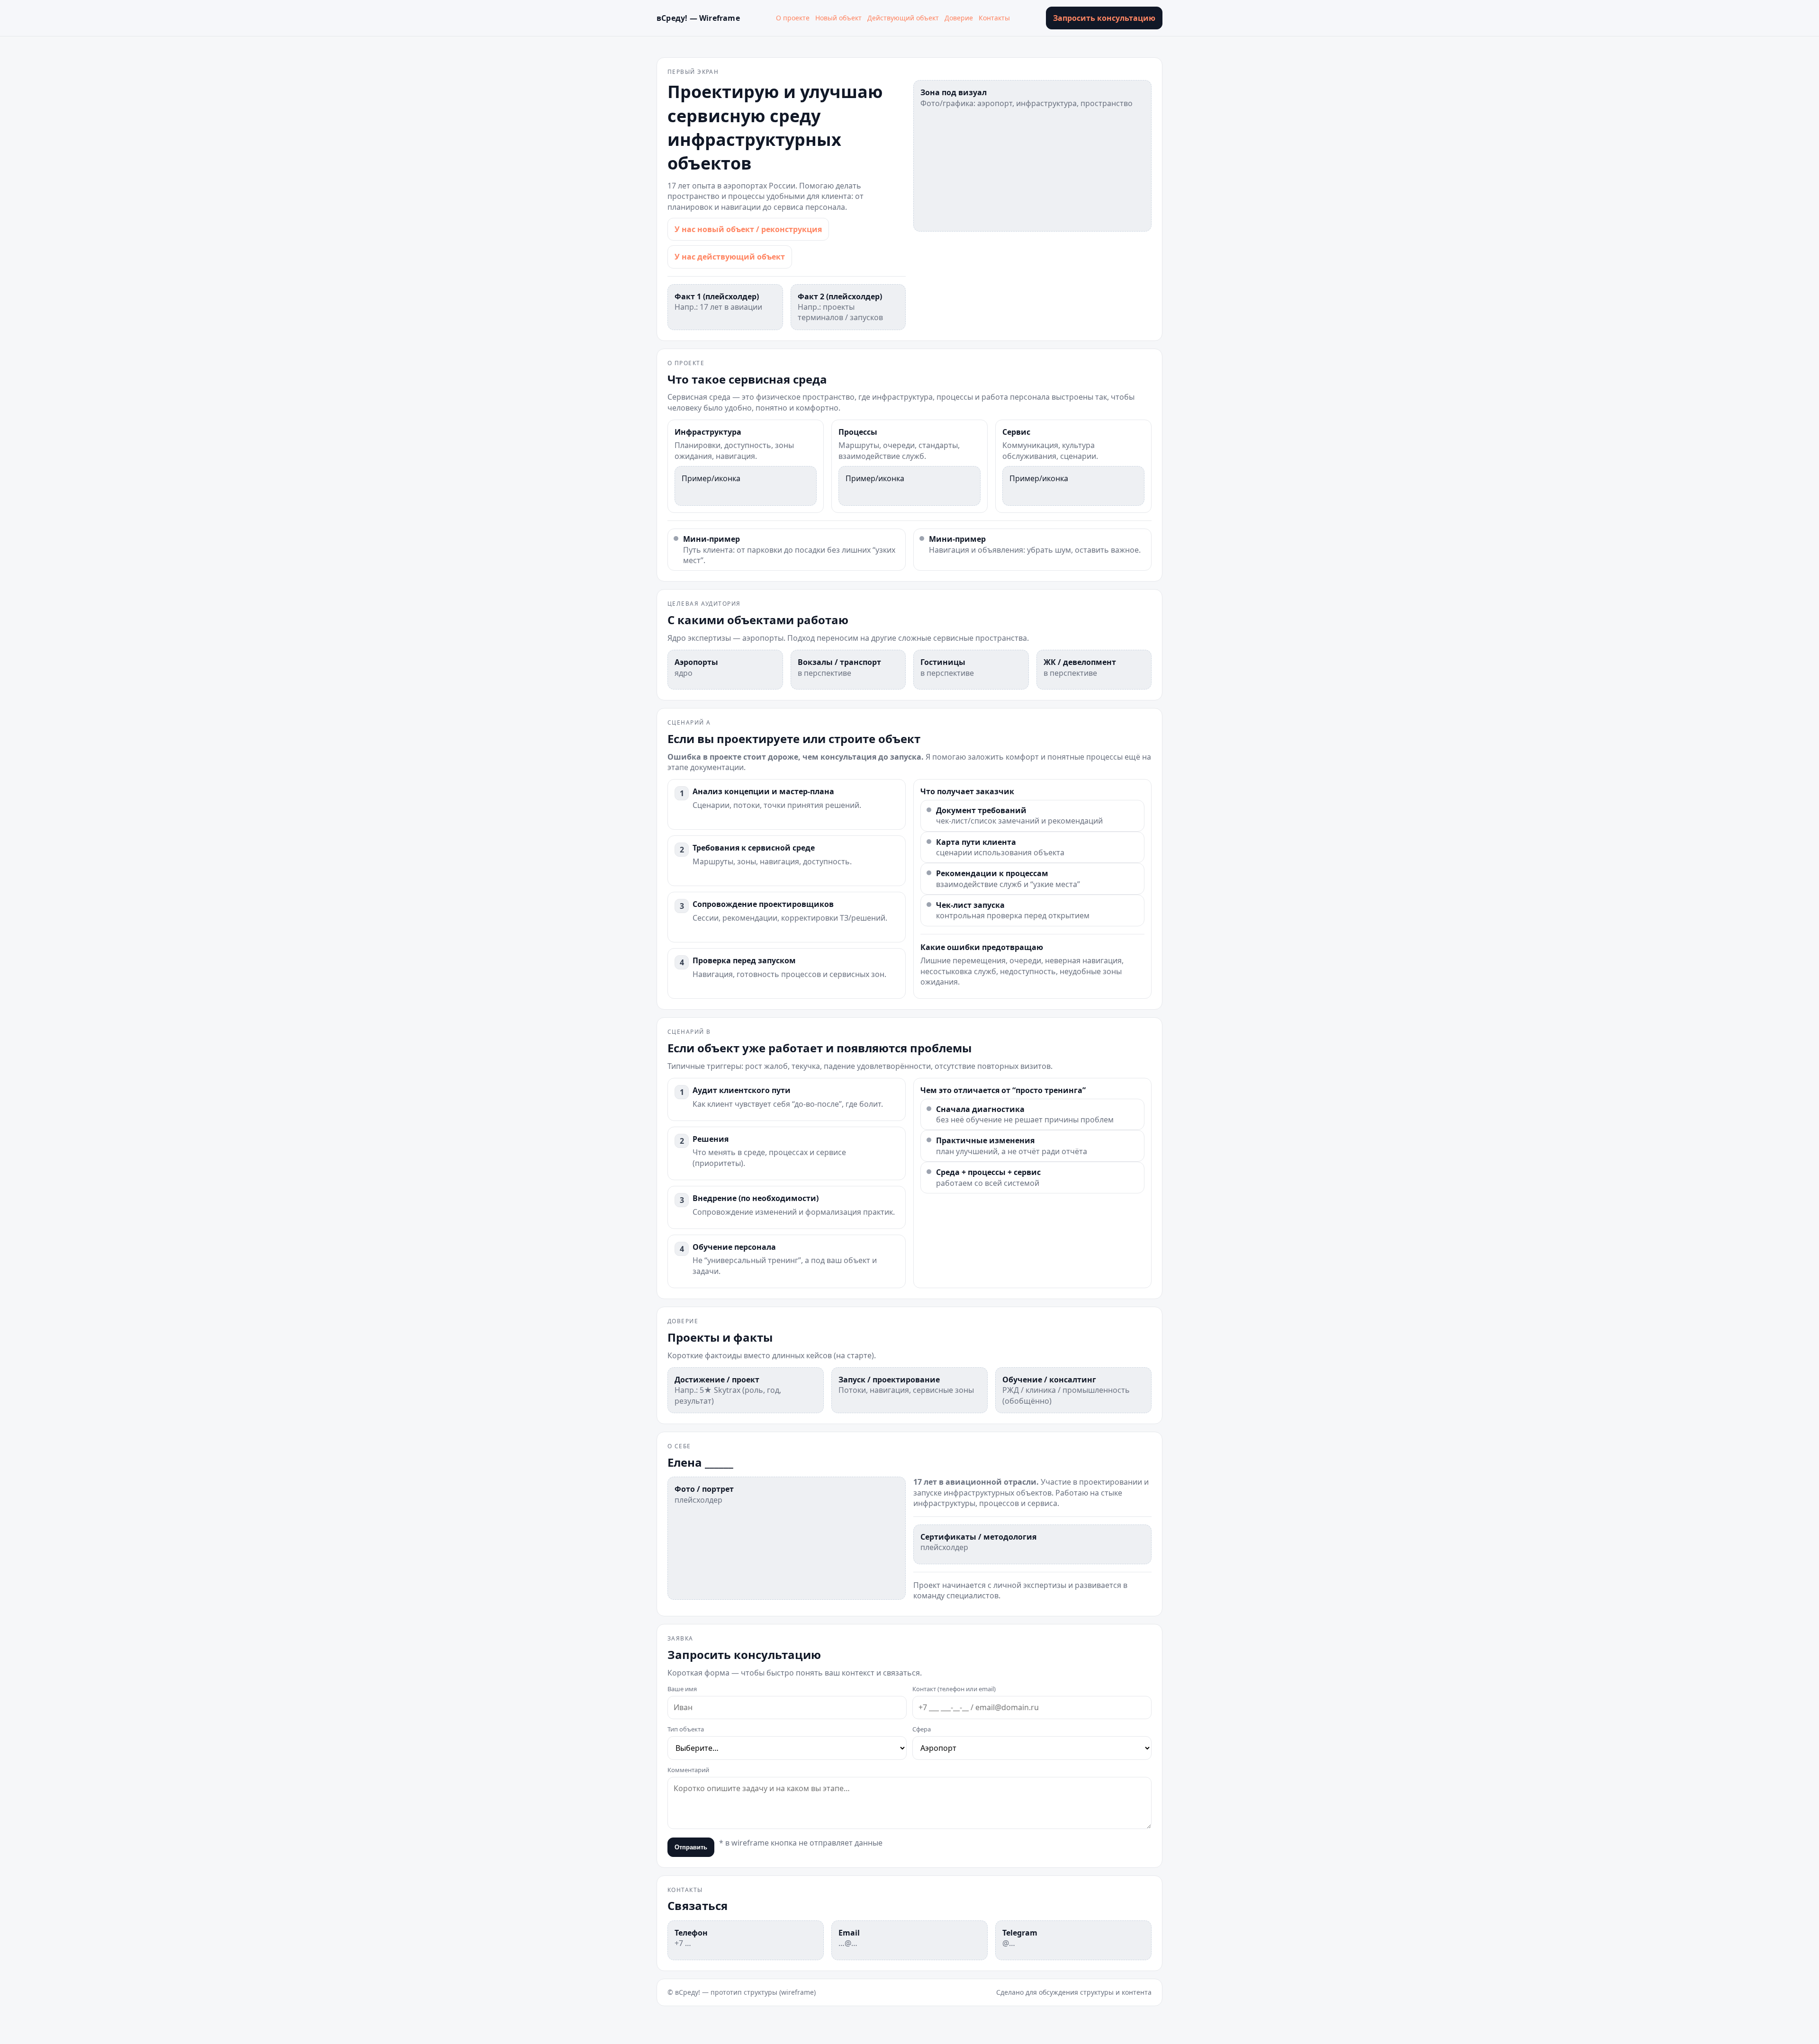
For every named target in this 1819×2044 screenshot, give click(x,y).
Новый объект (838, 18)
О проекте (793, 18)
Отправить (691, 1847)
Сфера (922, 1729)
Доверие (959, 18)
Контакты (994, 18)
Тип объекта (686, 1729)
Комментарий (688, 1770)
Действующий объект (903, 18)
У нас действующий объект (730, 257)
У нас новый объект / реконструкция (748, 229)
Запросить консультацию (1104, 18)
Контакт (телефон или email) (954, 1689)
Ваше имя (682, 1689)
